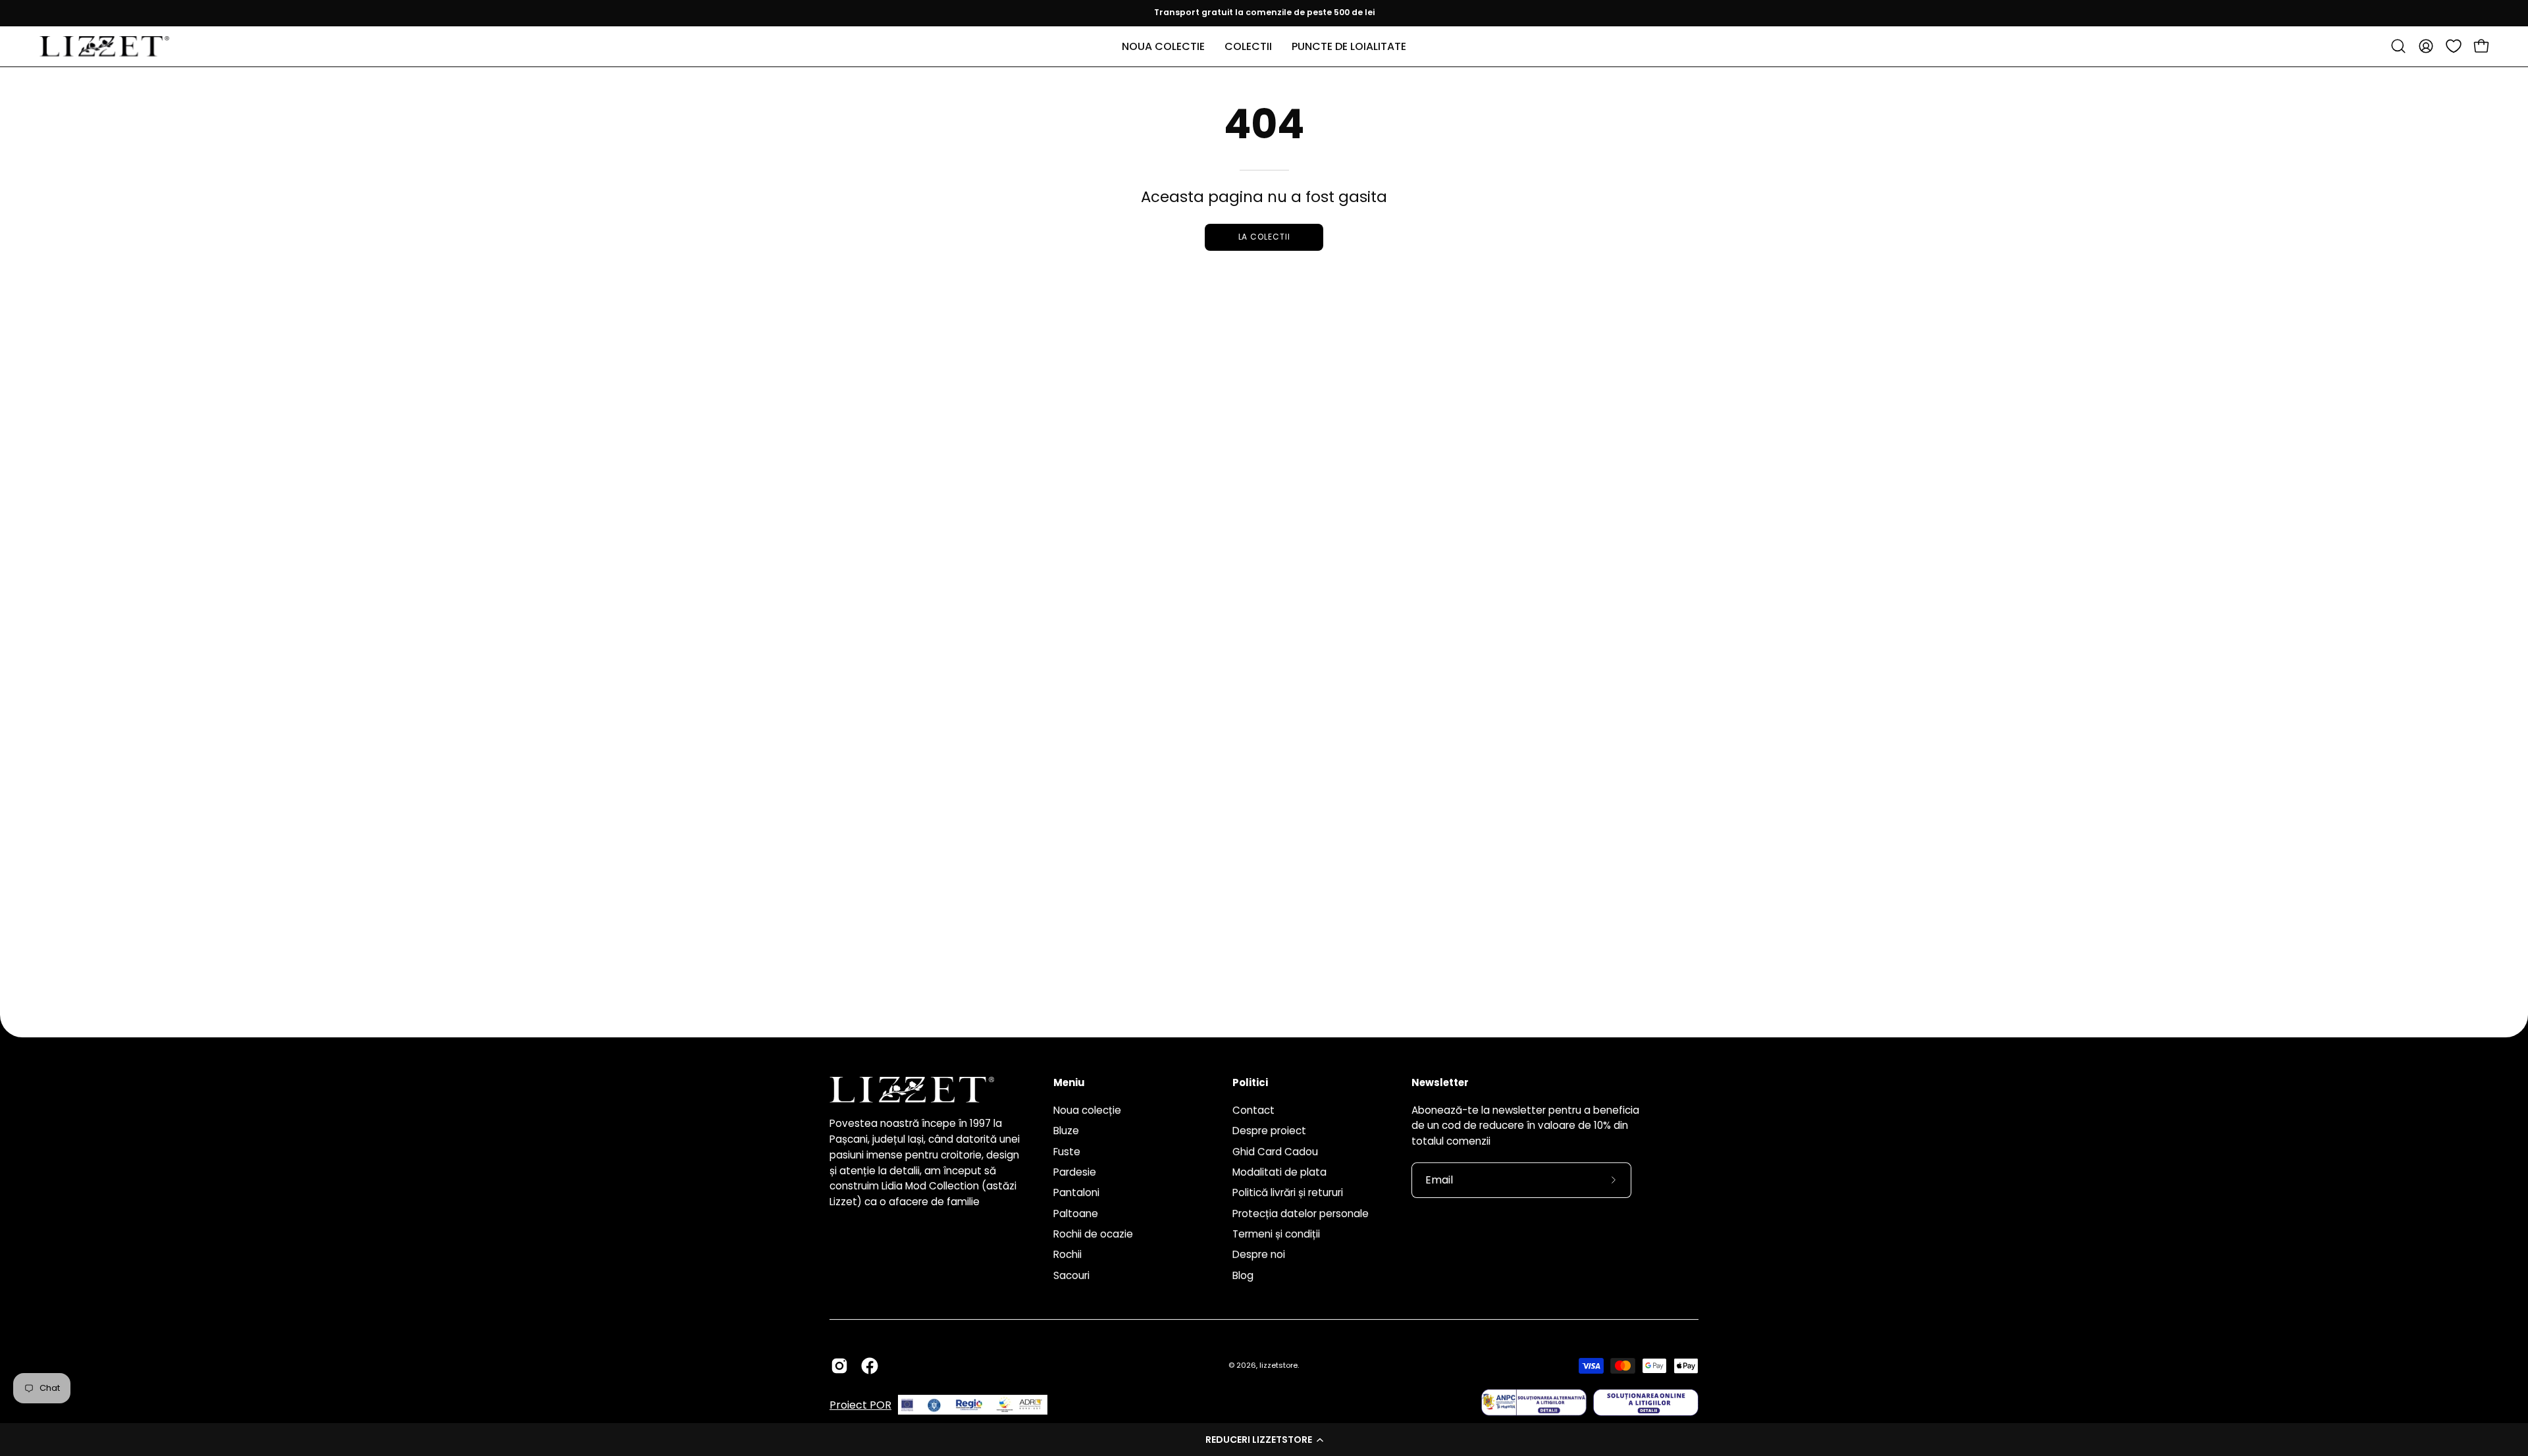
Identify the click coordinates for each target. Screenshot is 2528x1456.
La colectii (1264, 237)
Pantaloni (1076, 1192)
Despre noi (1259, 1254)
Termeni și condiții (1276, 1234)
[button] (1264, 1440)
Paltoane (1076, 1213)
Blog (1243, 1275)
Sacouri (1071, 1275)
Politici (1250, 1083)
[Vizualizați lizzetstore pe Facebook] (870, 1366)
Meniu (1069, 1083)
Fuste (1067, 1151)
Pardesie (1075, 1172)
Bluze (1066, 1131)
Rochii (1067, 1254)
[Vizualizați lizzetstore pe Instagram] (839, 1366)
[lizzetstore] (105, 46)
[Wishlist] (2454, 46)
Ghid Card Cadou (1275, 1151)
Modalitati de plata (1279, 1172)
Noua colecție (1087, 1110)
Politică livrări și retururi (1288, 1192)
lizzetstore (1278, 1365)
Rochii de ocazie (1093, 1234)
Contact (1253, 1110)
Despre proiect (1269, 1131)
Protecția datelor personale (1301, 1213)
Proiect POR (860, 1405)
